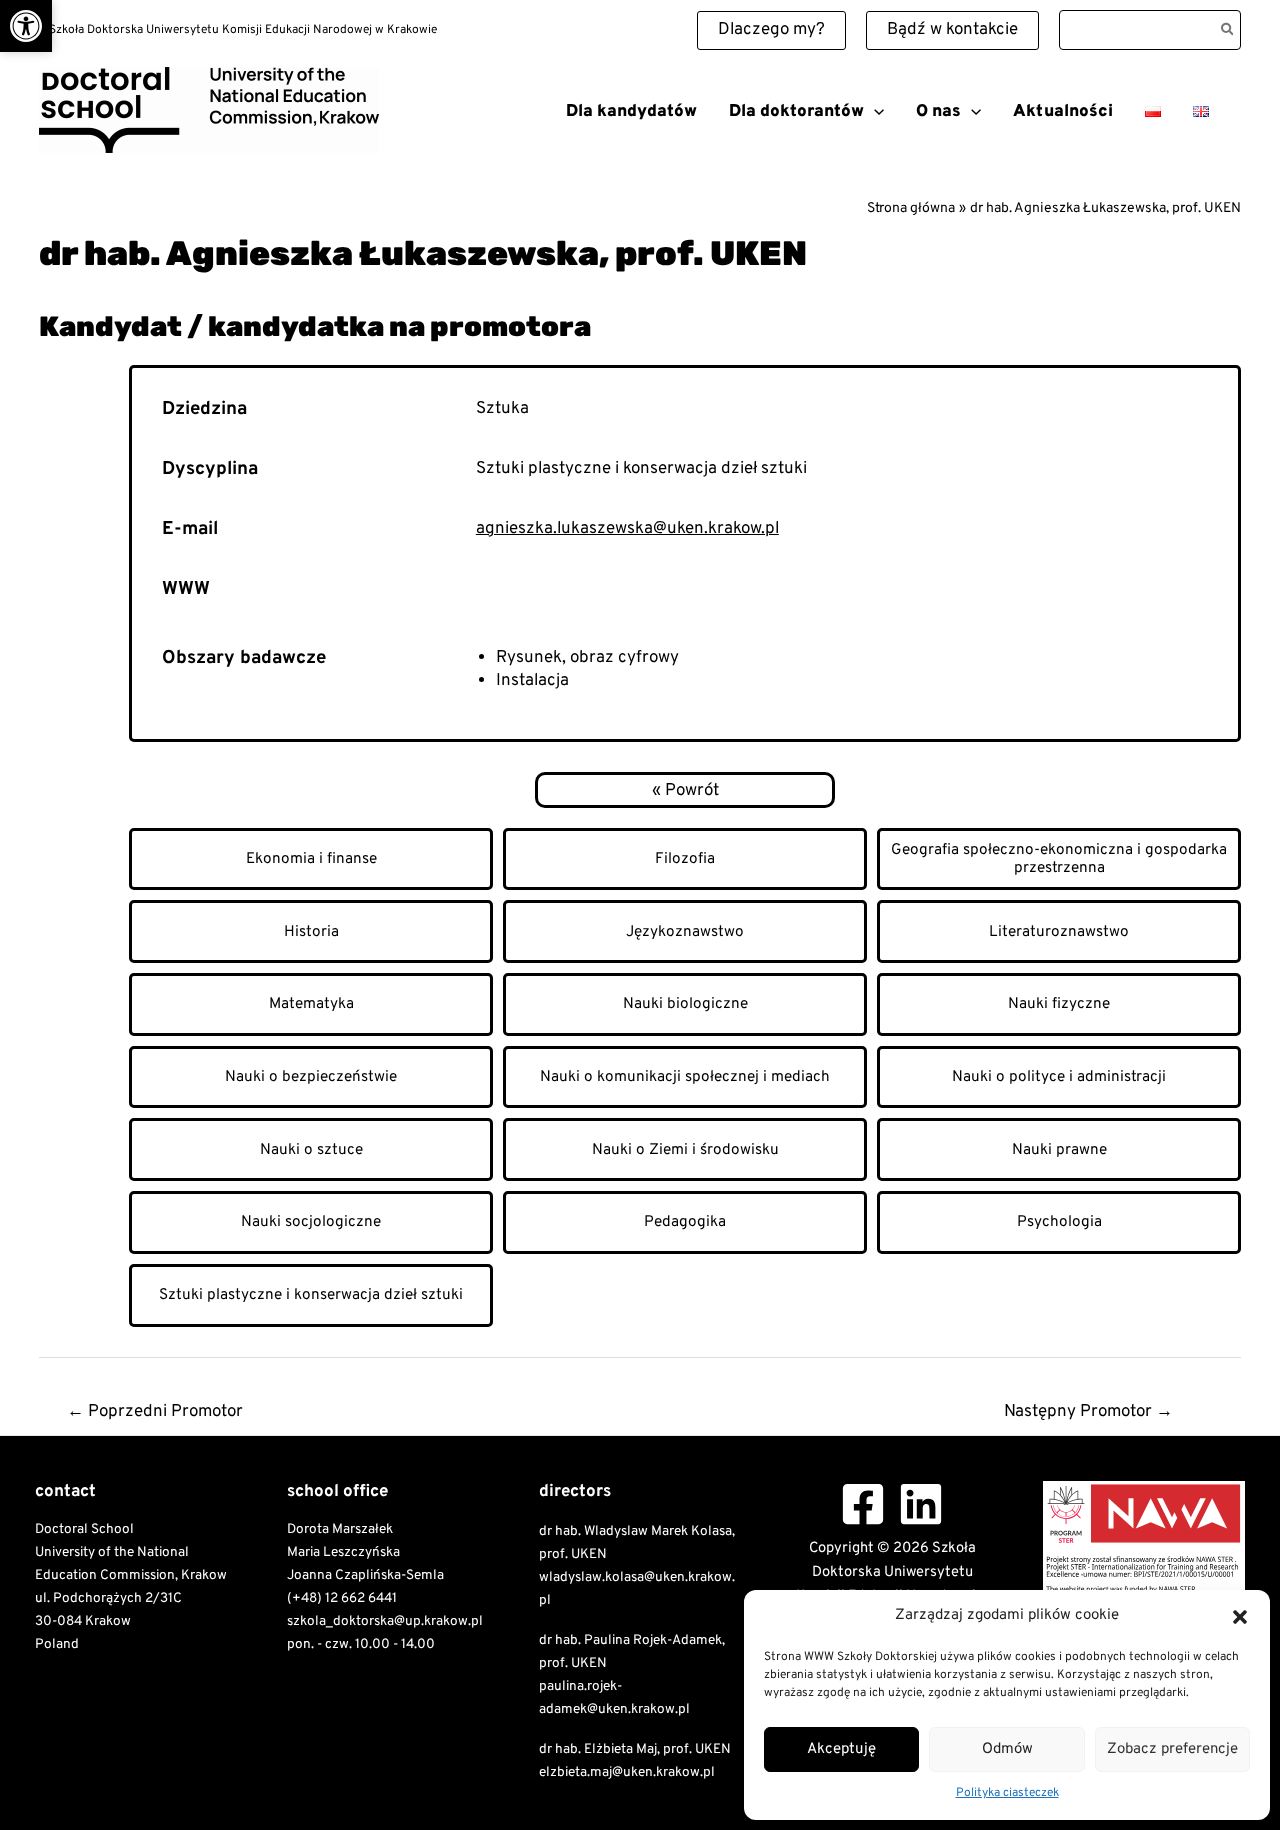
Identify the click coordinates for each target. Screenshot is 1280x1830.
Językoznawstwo (685, 932)
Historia (311, 932)
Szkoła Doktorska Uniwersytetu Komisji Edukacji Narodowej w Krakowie (258, 160)
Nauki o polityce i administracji (1059, 1077)
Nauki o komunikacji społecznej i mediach (685, 1077)
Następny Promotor (1088, 1412)
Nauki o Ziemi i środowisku (685, 1150)
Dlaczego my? (771, 30)
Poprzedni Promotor (155, 1412)
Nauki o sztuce (311, 1150)
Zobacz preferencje (1172, 1749)
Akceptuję (841, 1749)
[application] (874, 112)
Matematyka (311, 1004)
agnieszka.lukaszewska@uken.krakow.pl (627, 529)
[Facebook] (863, 1504)
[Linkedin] (921, 1504)
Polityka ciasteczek (1007, 1793)
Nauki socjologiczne (311, 1222)
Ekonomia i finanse (311, 859)
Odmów (1007, 1749)
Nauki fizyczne (1059, 1004)
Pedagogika (685, 1222)
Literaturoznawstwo (1059, 932)
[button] (26, 26)
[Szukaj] (1228, 30)
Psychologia (1059, 1222)
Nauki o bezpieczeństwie (311, 1077)
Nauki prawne (1059, 1150)
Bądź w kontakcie (952, 30)
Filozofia (685, 859)
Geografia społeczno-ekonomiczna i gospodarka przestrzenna (1059, 859)
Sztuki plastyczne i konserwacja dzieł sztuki (311, 1295)
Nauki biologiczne (685, 1004)
